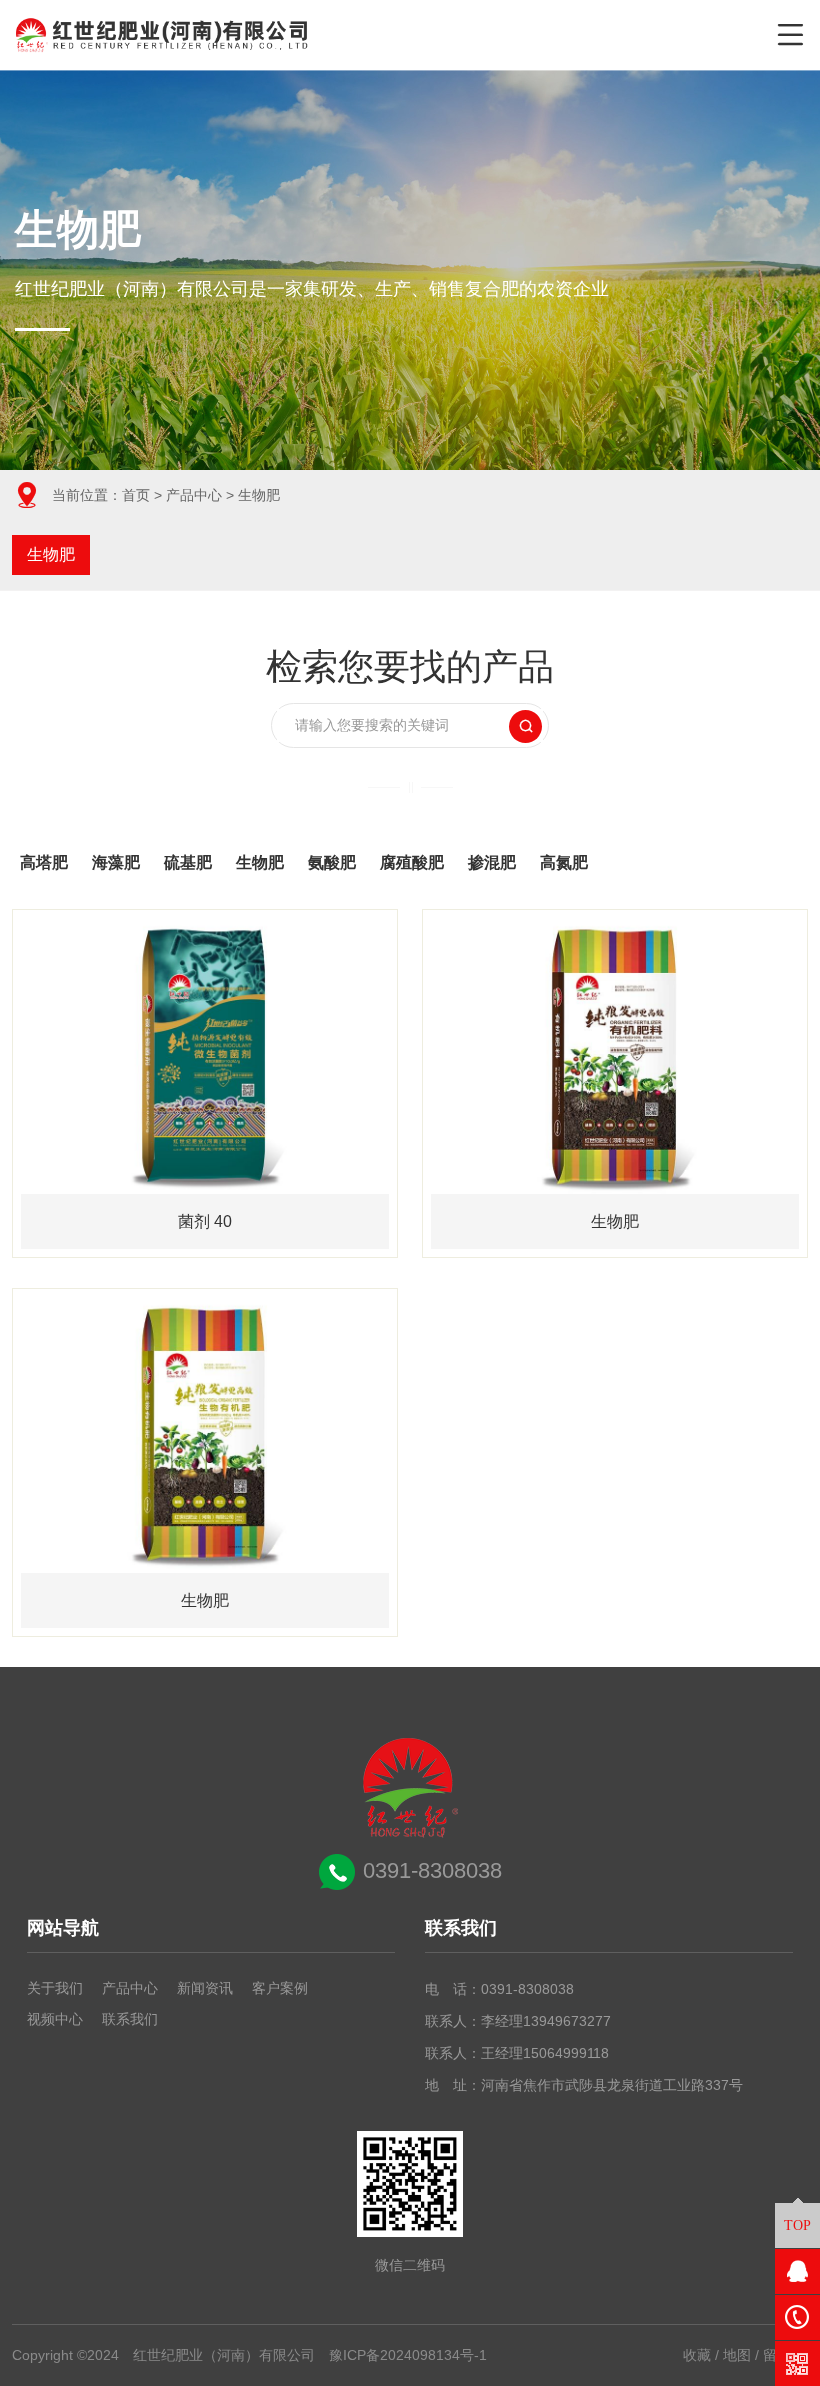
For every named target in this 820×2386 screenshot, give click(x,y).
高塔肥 (44, 862)
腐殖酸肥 (412, 862)
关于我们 (55, 1988)
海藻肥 (116, 862)
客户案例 (280, 1988)
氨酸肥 (332, 862)
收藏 (697, 2355)
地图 (737, 2355)
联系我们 (130, 2019)
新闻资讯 (205, 1988)
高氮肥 (564, 862)
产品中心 (194, 495)
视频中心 (55, 2019)
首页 (136, 495)
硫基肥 (188, 862)
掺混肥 (492, 862)
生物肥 (51, 554)
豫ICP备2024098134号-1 (408, 2355)
